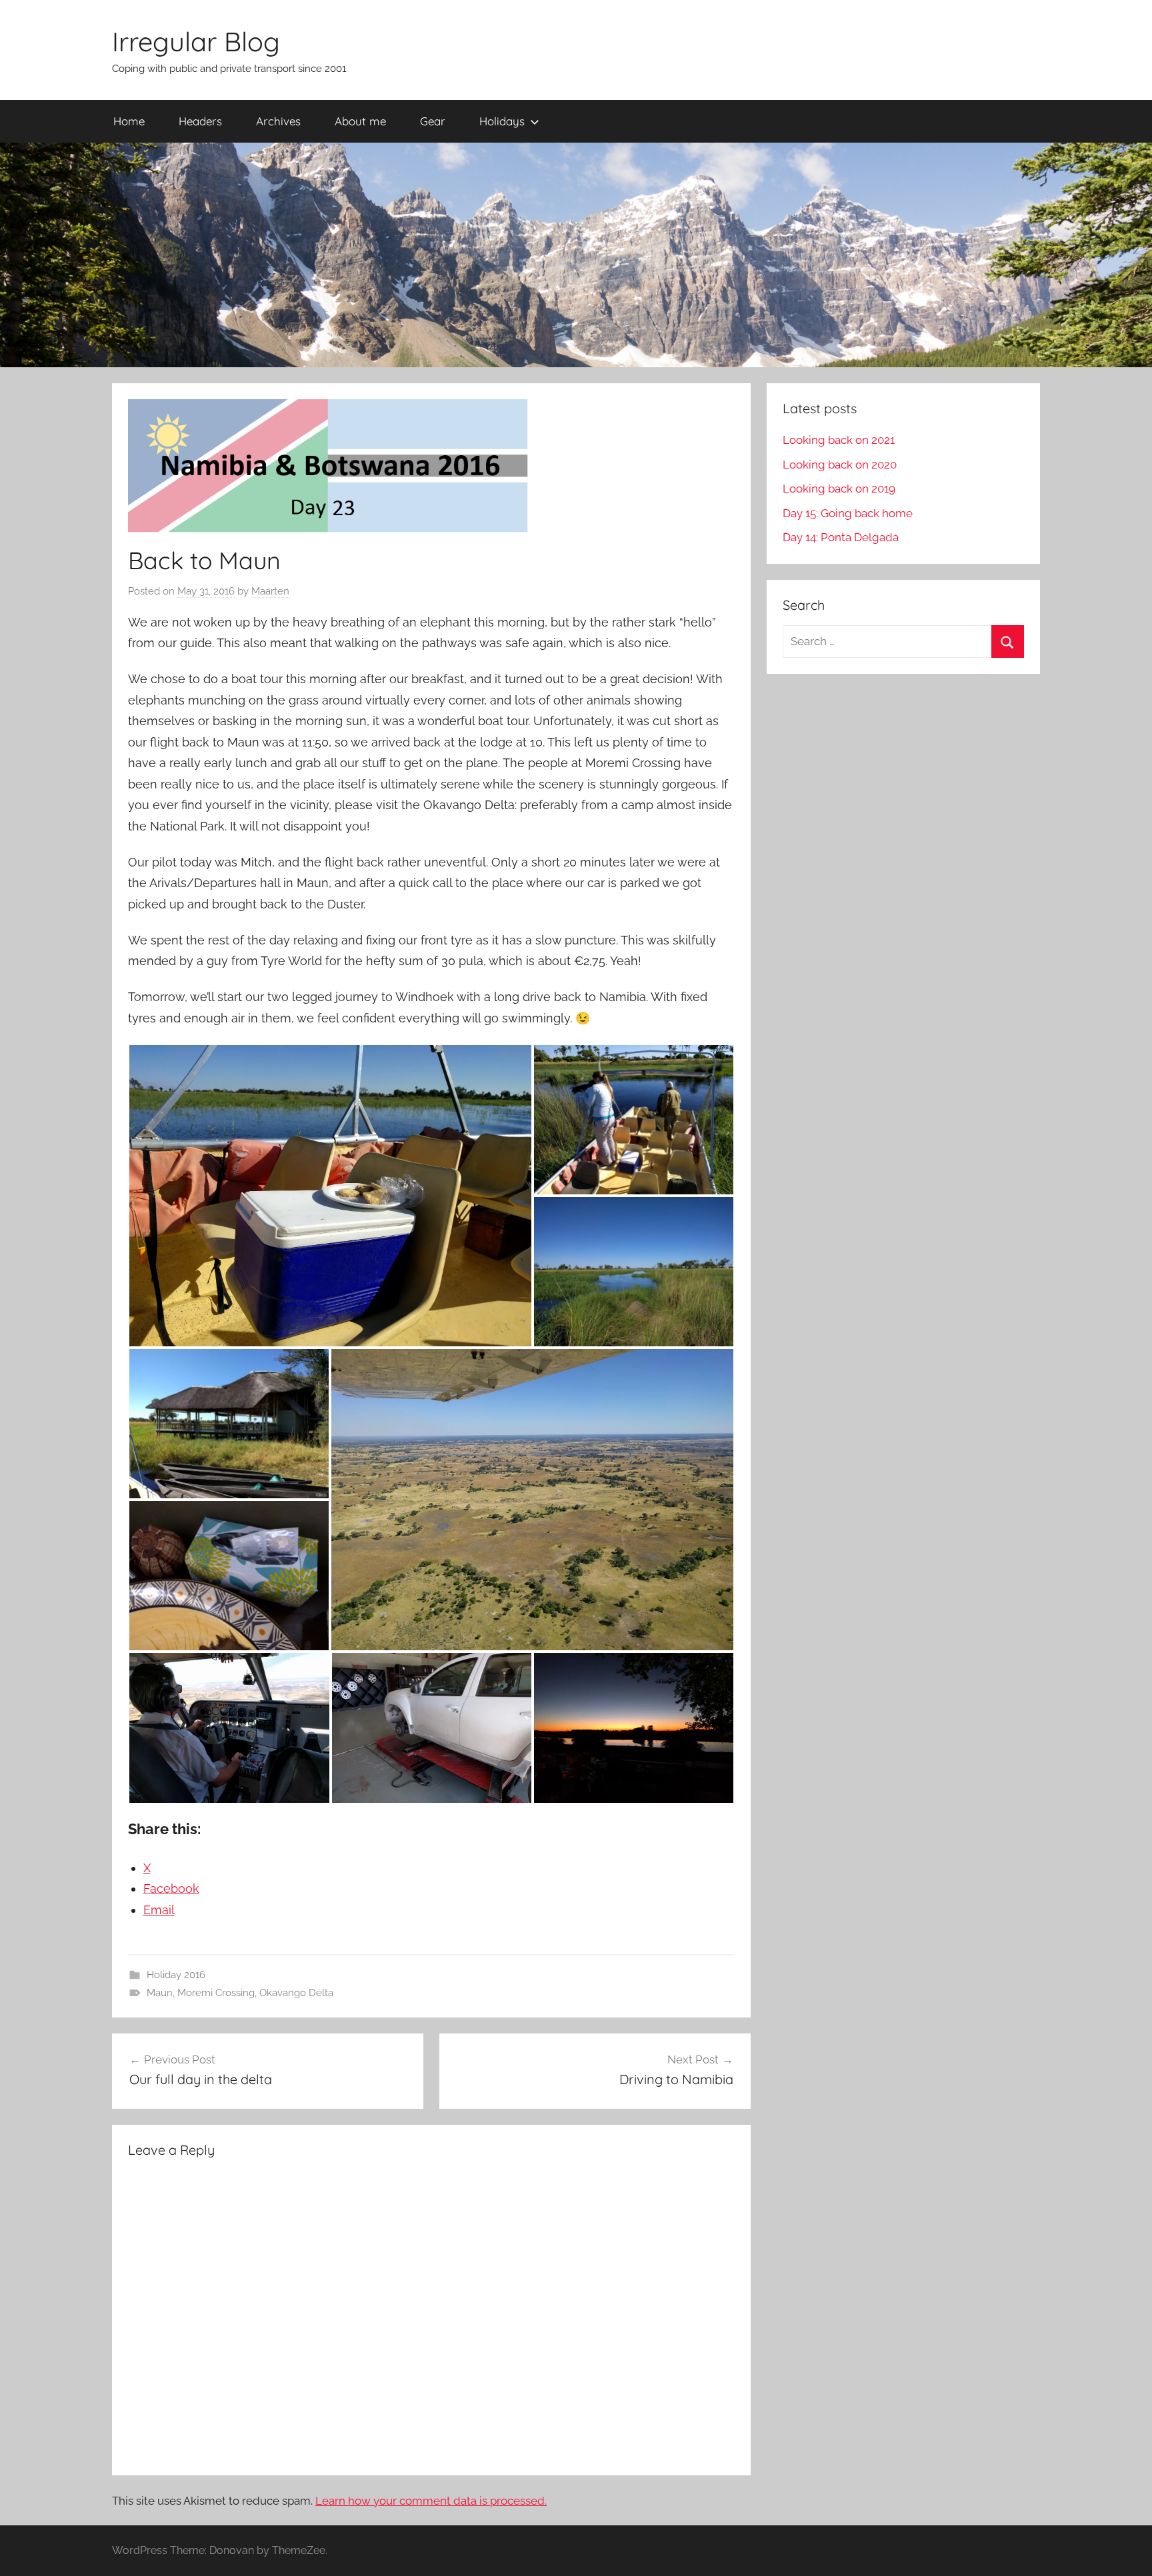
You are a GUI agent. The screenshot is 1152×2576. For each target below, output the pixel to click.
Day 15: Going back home (848, 513)
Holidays (502, 121)
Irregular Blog (196, 41)
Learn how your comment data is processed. (431, 2501)
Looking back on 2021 (839, 440)
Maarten (270, 591)
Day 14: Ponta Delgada (841, 537)
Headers (200, 121)
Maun (160, 1993)
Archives (278, 121)
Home (129, 121)
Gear (433, 121)
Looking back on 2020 (840, 465)
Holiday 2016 (176, 1975)
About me (360, 121)
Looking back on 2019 (839, 489)
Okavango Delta (296, 1993)
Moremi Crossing (216, 1993)
